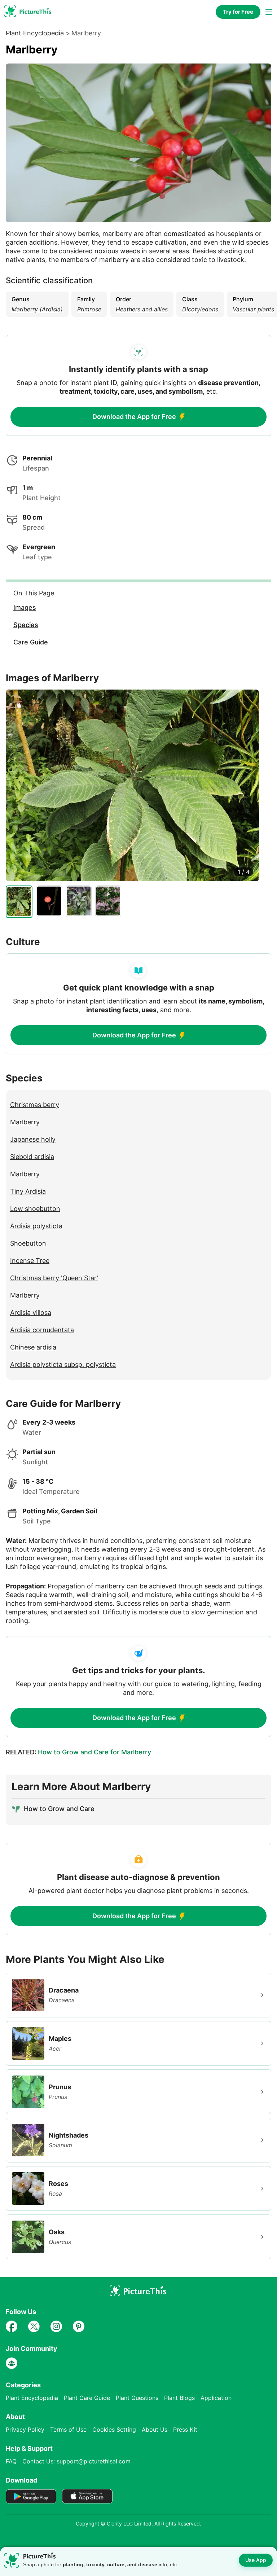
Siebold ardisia (32, 1157)
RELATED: (78, 1752)
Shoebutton (28, 1243)
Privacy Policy (25, 2430)
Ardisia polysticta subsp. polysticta (63, 1364)
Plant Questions (137, 2398)
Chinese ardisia (33, 1347)
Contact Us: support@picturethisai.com (76, 2461)
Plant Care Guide (87, 2398)
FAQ (11, 2461)
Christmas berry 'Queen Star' (54, 1278)
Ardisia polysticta (36, 1226)
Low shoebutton (35, 1209)
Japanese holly (33, 1139)
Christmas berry (35, 1105)
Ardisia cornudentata (42, 1330)
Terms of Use (68, 2430)
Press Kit (185, 2430)
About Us (155, 2430)
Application (216, 2398)
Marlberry (25, 1122)
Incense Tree (30, 1261)
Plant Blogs (179, 2398)
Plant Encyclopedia (35, 33)
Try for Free (238, 12)
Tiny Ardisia (28, 1191)
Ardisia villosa (31, 1313)
